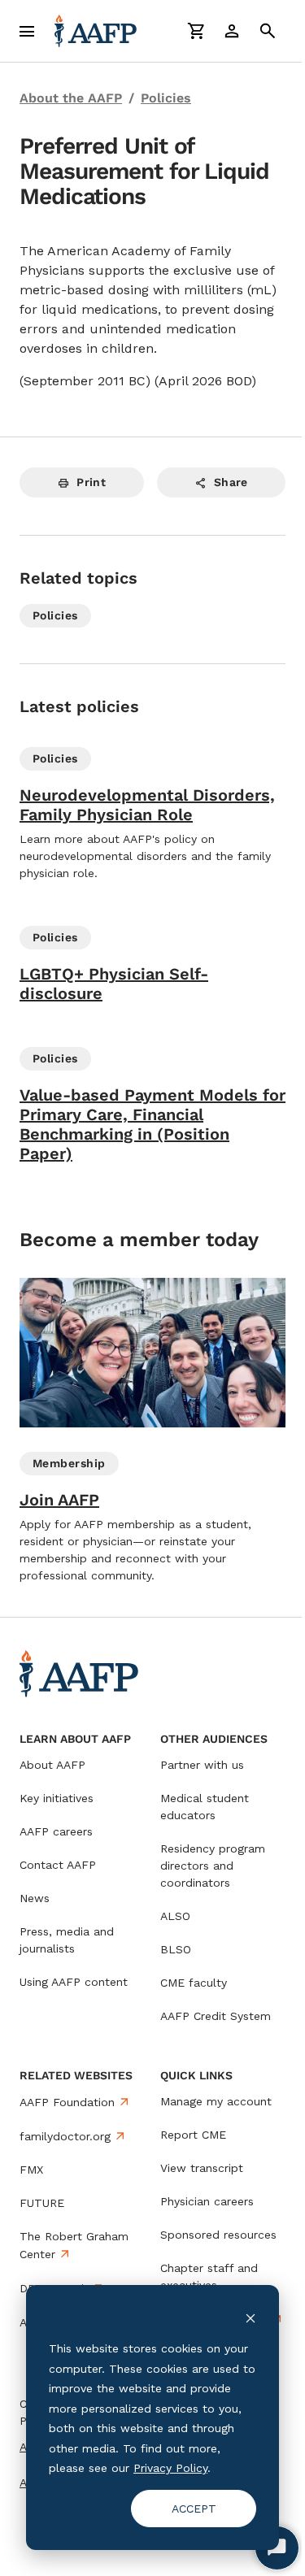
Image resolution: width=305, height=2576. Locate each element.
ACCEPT (194, 2509)
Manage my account (216, 2101)
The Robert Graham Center (74, 2245)
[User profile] (232, 31)
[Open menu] (27, 31)
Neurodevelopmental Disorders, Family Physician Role (147, 805)
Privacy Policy (170, 2468)
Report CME (193, 2135)
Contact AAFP (58, 1865)
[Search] (268, 31)
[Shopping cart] (196, 31)
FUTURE (42, 2203)
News (35, 1898)
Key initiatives (57, 1798)
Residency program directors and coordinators (213, 1866)
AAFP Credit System (216, 2016)
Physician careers (207, 2201)
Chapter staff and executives (209, 2276)
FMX (31, 2170)
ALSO (175, 1916)
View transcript (202, 2168)
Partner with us (202, 1765)
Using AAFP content (74, 1982)
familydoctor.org (65, 2136)
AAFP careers (56, 1831)
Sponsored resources (218, 2235)
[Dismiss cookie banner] (251, 2318)
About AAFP (52, 1765)
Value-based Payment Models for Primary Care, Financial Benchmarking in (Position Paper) (152, 1124)
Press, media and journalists (67, 1940)
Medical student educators (205, 1807)
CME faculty (194, 1983)
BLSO (176, 1949)
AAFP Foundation (67, 2102)
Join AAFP (59, 1500)
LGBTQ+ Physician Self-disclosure (114, 984)
